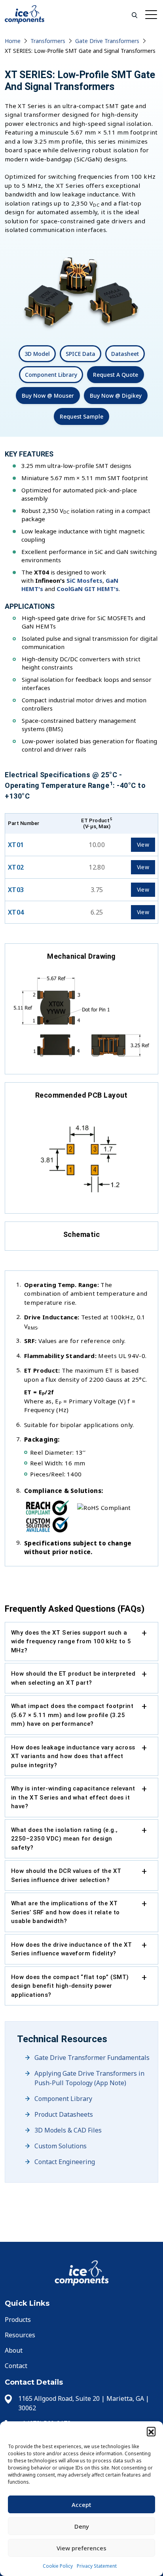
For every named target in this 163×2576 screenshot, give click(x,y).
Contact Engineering (65, 2162)
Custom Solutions (61, 2146)
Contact (16, 2366)
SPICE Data (81, 354)
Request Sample (81, 416)
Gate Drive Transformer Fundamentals (92, 2058)
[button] (151, 2431)
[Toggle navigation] (152, 14)
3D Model (37, 354)
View (143, 845)
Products (18, 2320)
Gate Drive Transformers (107, 41)
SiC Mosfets (84, 580)
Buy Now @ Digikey (116, 396)
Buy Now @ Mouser (48, 396)
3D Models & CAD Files (68, 2130)
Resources (20, 2335)
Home (13, 41)
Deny (82, 2526)
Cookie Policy (58, 2566)
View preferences (81, 2548)
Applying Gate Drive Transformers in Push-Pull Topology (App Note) (89, 2078)
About (14, 2350)
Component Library (51, 375)
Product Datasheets (64, 2114)
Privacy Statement (97, 2566)
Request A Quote (116, 375)
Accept (81, 2505)
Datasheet (125, 354)
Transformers (48, 41)
